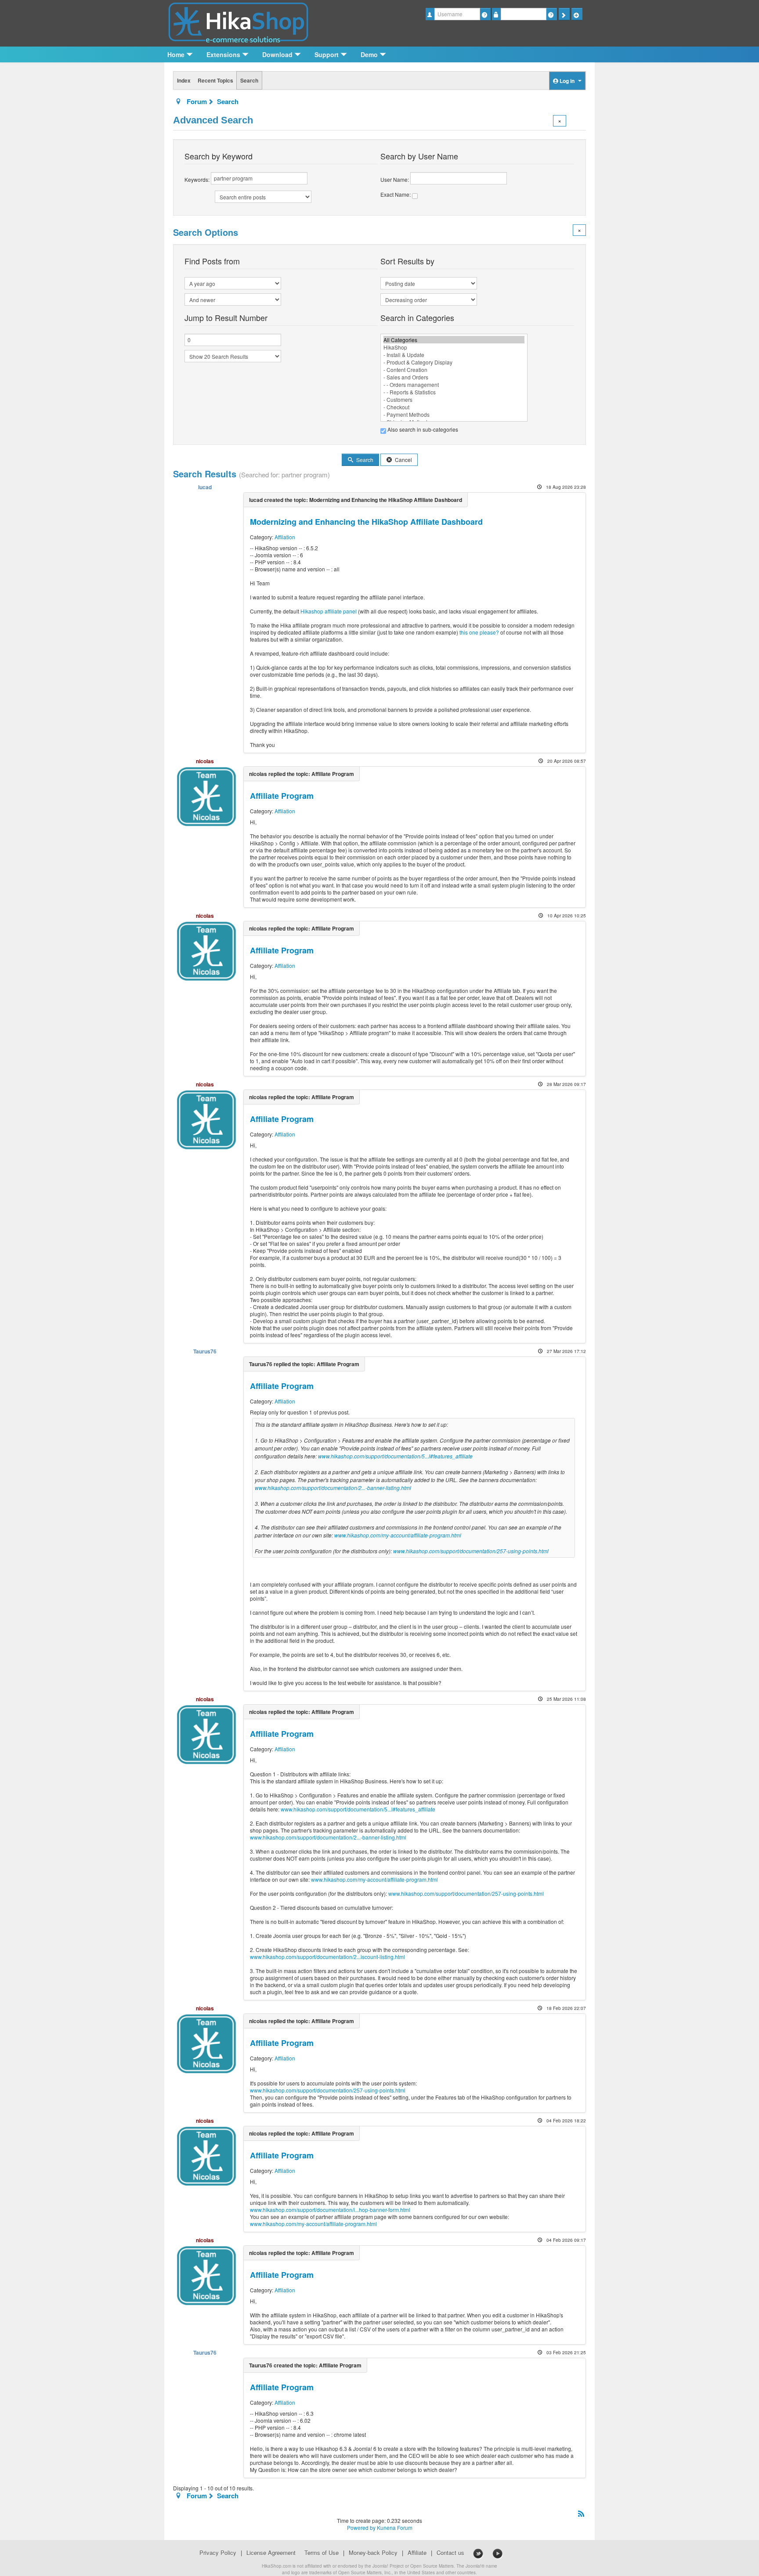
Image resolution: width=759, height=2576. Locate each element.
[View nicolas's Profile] (206, 796)
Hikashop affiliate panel (329, 611)
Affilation (285, 537)
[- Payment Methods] (454, 414)
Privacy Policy (218, 2553)
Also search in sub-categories (422, 429)
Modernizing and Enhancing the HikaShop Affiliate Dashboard (366, 522)
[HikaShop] (454, 347)
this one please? (479, 632)
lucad (205, 487)
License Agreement (271, 2553)
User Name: (395, 179)
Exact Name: (396, 194)
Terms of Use (322, 2553)
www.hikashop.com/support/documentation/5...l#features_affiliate (395, 1456)
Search (249, 80)
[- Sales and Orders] (454, 377)
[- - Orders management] (454, 384)
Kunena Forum (395, 2527)
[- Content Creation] (454, 370)
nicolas (205, 761)
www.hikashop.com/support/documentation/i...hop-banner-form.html (330, 2210)
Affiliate (417, 2553)
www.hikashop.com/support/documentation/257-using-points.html (471, 1551)
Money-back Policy (373, 2553)
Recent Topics (215, 80)
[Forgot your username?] (485, 14)
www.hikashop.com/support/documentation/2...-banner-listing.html (333, 1488)
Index (184, 80)
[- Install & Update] (454, 355)
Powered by (361, 2527)
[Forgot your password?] (551, 14)
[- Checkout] (454, 407)
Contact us (450, 2553)
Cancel (403, 460)
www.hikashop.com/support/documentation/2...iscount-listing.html (327, 1957)
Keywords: (198, 179)
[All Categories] (454, 340)
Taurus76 (205, 1351)
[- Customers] (454, 399)
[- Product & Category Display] (454, 362)
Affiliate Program (282, 796)
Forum (197, 101)
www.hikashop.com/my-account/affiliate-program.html (398, 1535)
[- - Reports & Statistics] (454, 392)
